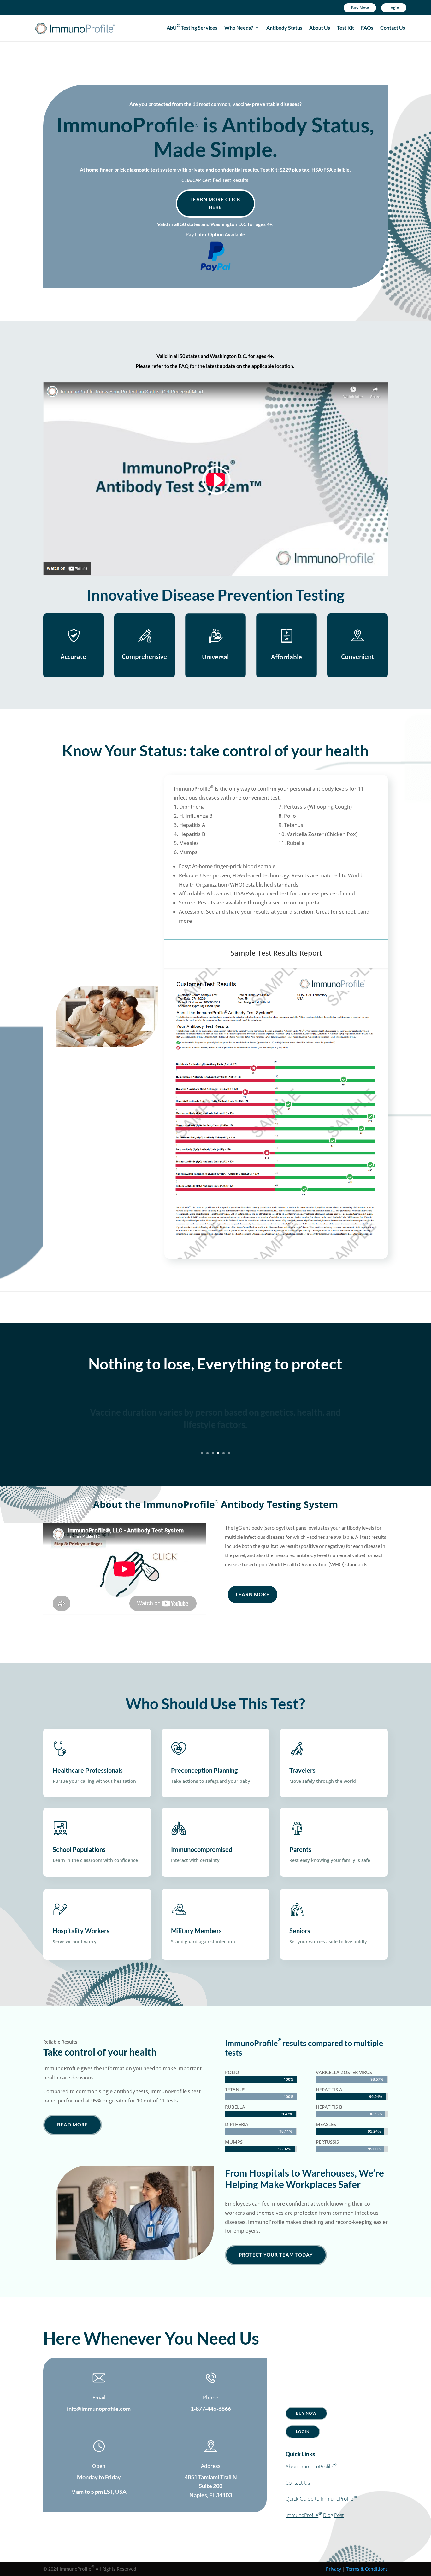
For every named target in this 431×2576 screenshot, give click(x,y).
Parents (300, 1849)
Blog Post (333, 2515)
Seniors (300, 1931)
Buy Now (360, 7)
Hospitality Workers (81, 1931)
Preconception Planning (204, 1770)
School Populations (79, 1849)
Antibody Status (284, 28)
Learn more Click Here (215, 203)
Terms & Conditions (367, 2569)
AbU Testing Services (192, 28)
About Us (320, 28)
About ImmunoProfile (309, 2467)
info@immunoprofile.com (99, 2409)
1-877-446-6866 (211, 2409)
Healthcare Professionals (88, 1770)
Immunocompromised (202, 1849)
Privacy (334, 2569)
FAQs (367, 28)
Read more (73, 2125)
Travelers (302, 1770)
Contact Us (393, 28)
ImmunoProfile (302, 2515)
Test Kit (345, 28)
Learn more (253, 1594)
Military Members (196, 1931)
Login (394, 7)
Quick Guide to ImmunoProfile (319, 2499)
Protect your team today (276, 2255)
